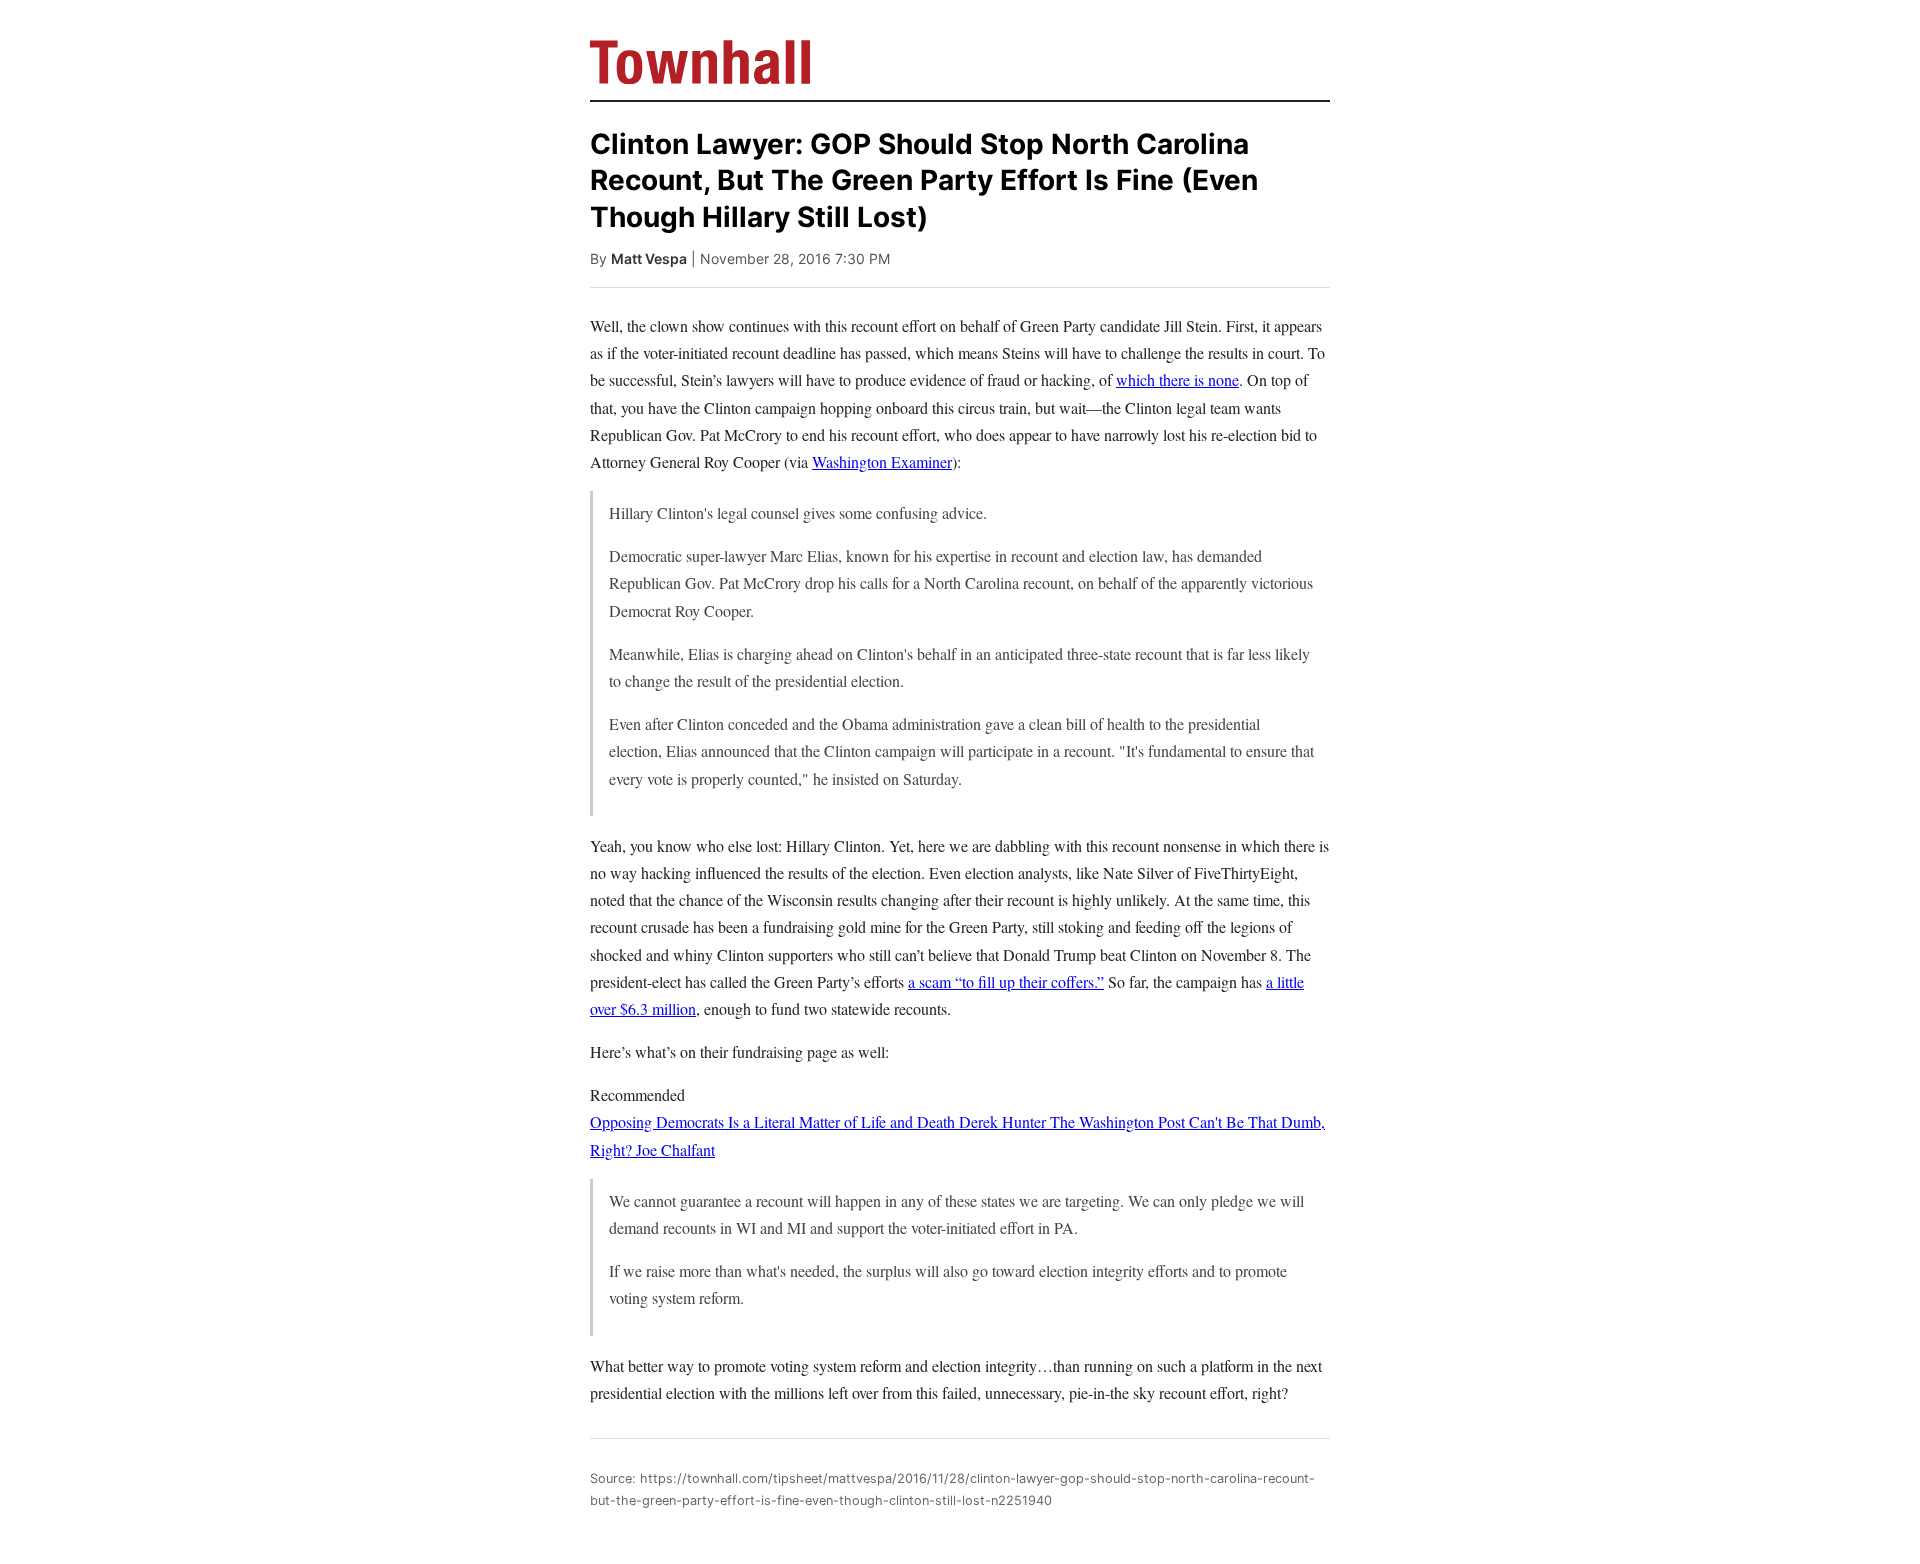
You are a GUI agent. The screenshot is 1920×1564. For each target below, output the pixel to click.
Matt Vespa (649, 258)
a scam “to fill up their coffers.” (1006, 981)
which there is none (1177, 379)
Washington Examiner (882, 461)
